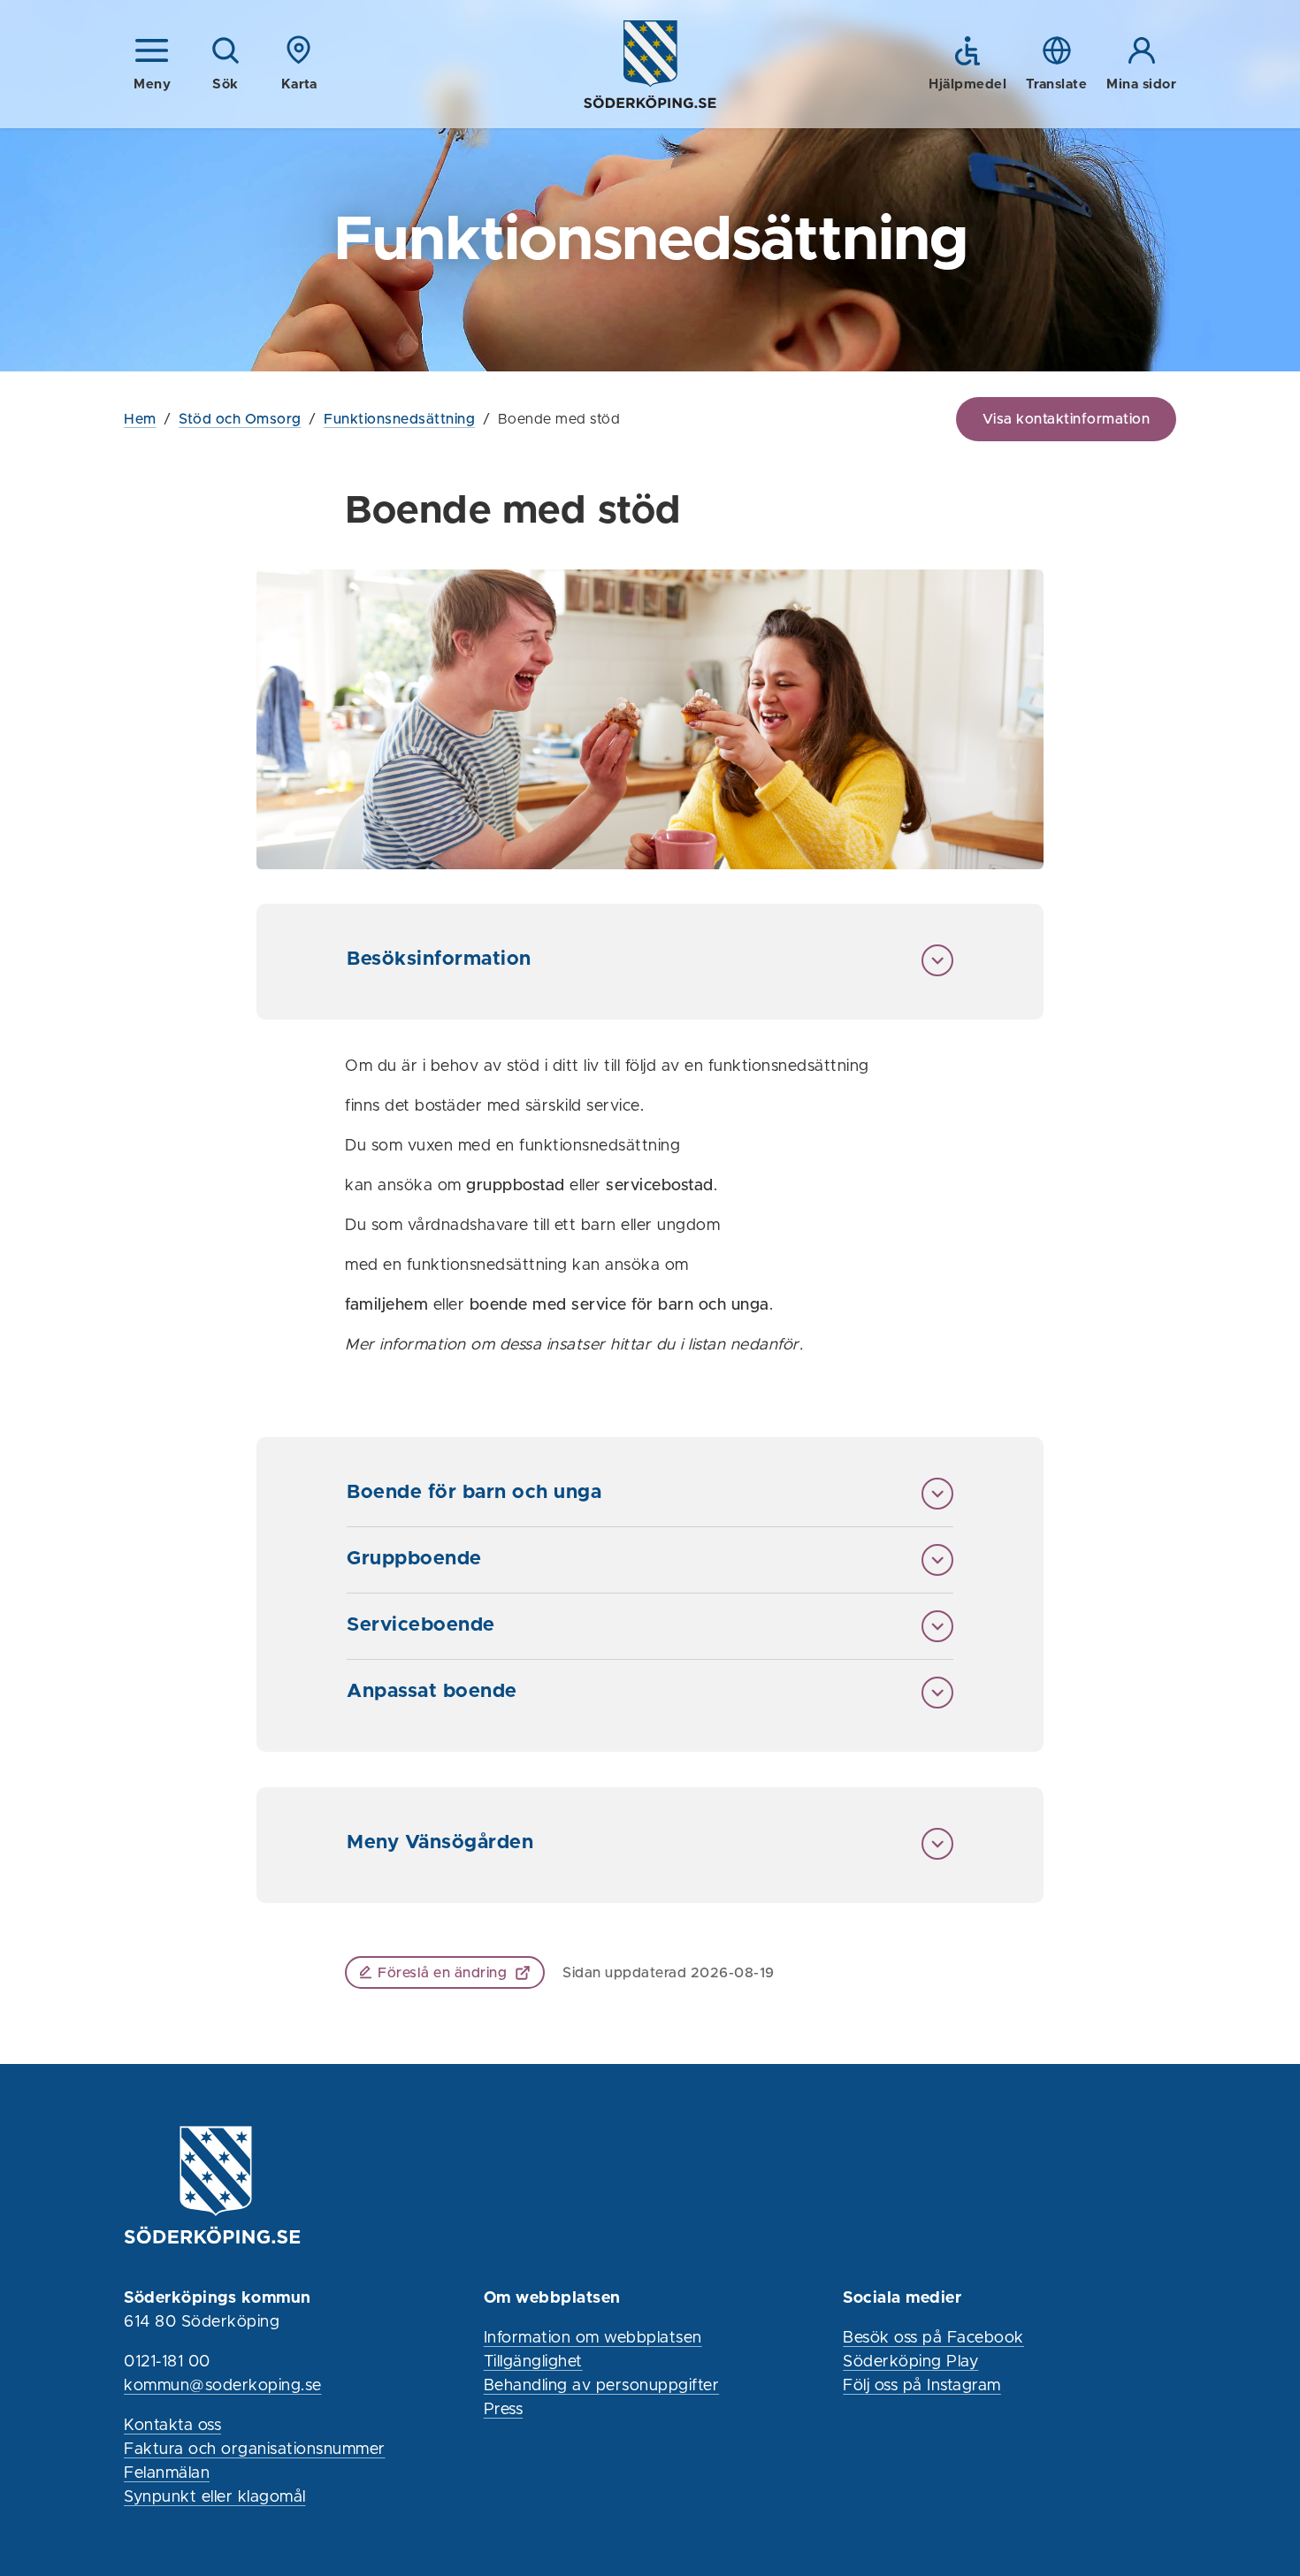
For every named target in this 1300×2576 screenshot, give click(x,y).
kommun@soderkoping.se (223, 2386)
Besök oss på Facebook (933, 2338)
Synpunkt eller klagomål (215, 2497)
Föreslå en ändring (442, 1973)
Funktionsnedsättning (399, 419)
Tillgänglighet (533, 2362)
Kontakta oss (172, 2426)
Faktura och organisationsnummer (255, 2450)
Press (504, 2410)
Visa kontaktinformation (1067, 419)
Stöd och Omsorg (240, 419)
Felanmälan (167, 2473)
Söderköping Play (910, 2362)
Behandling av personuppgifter (602, 2386)
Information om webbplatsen (593, 2338)
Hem (140, 419)
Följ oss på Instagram (922, 2386)
